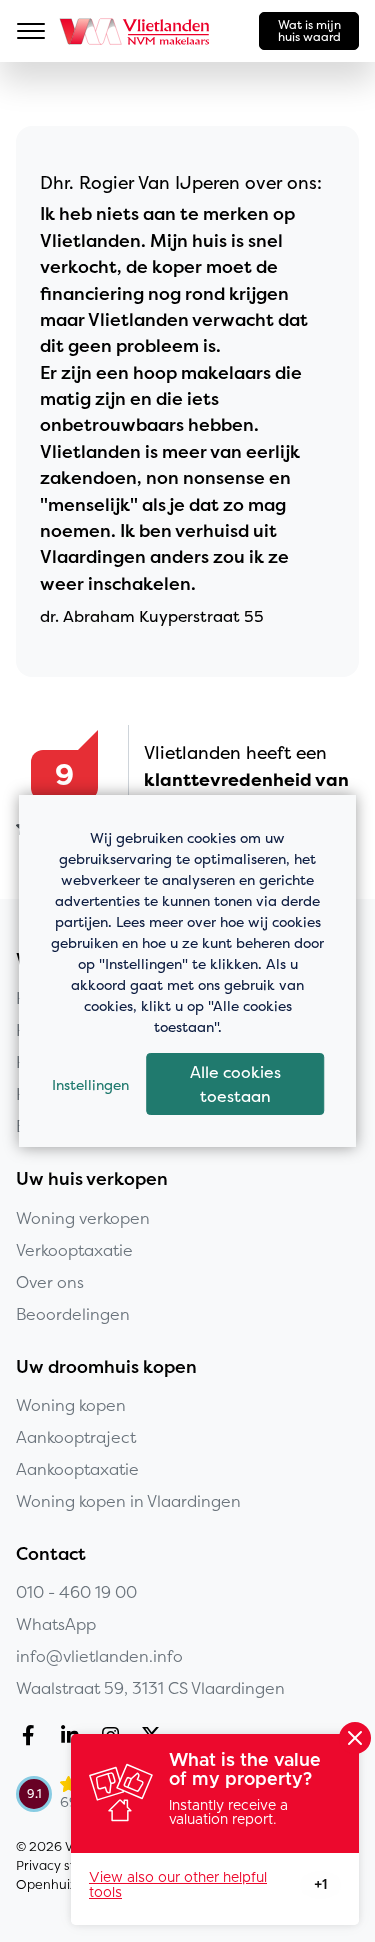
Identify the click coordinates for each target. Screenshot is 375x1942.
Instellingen (90, 1084)
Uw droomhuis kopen (106, 1367)
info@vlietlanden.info (99, 1656)
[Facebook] (32, 1738)
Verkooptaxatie (74, 1250)
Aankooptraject (76, 1437)
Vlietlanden (135, 31)
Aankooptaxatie (77, 1469)
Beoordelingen (73, 1314)
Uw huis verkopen (92, 1179)
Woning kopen (71, 1405)
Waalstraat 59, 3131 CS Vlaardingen (150, 1688)
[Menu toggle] (31, 31)
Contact (51, 1554)
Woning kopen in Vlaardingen (128, 1501)
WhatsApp (56, 1624)
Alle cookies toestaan (235, 1084)
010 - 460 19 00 (76, 1592)
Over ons (50, 1282)
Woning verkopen (83, 1218)
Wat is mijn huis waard (309, 30)
